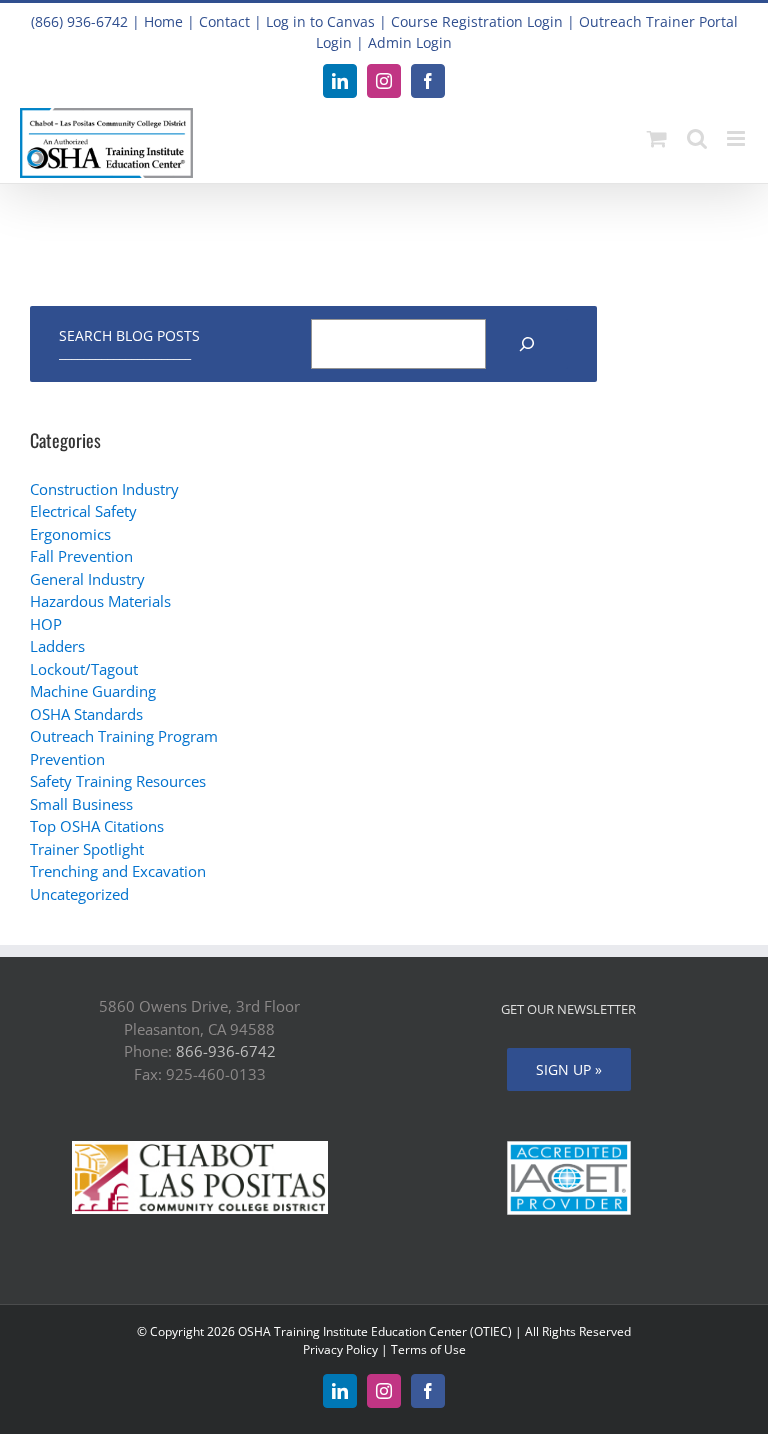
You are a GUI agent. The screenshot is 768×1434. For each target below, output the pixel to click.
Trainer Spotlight (87, 849)
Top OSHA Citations (97, 826)
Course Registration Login (477, 21)
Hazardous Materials (100, 601)
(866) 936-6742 (79, 21)
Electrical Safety (83, 511)
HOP (46, 624)
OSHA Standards (86, 714)
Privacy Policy (340, 1349)
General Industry (87, 579)
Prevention (67, 759)
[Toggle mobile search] (697, 138)
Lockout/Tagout (84, 669)
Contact (224, 21)
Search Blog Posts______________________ (129, 344)
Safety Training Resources (118, 781)
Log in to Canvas (320, 21)
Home (163, 21)
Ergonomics (70, 534)
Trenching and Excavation (118, 871)
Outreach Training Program (124, 736)
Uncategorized (79, 894)
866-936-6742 (226, 1051)
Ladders (57, 646)
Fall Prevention (81, 556)
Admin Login (410, 42)
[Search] (527, 344)
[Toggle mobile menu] (737, 138)
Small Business (81, 804)
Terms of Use (428, 1349)
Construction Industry (104, 489)
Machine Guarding (93, 691)
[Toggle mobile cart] (657, 138)
